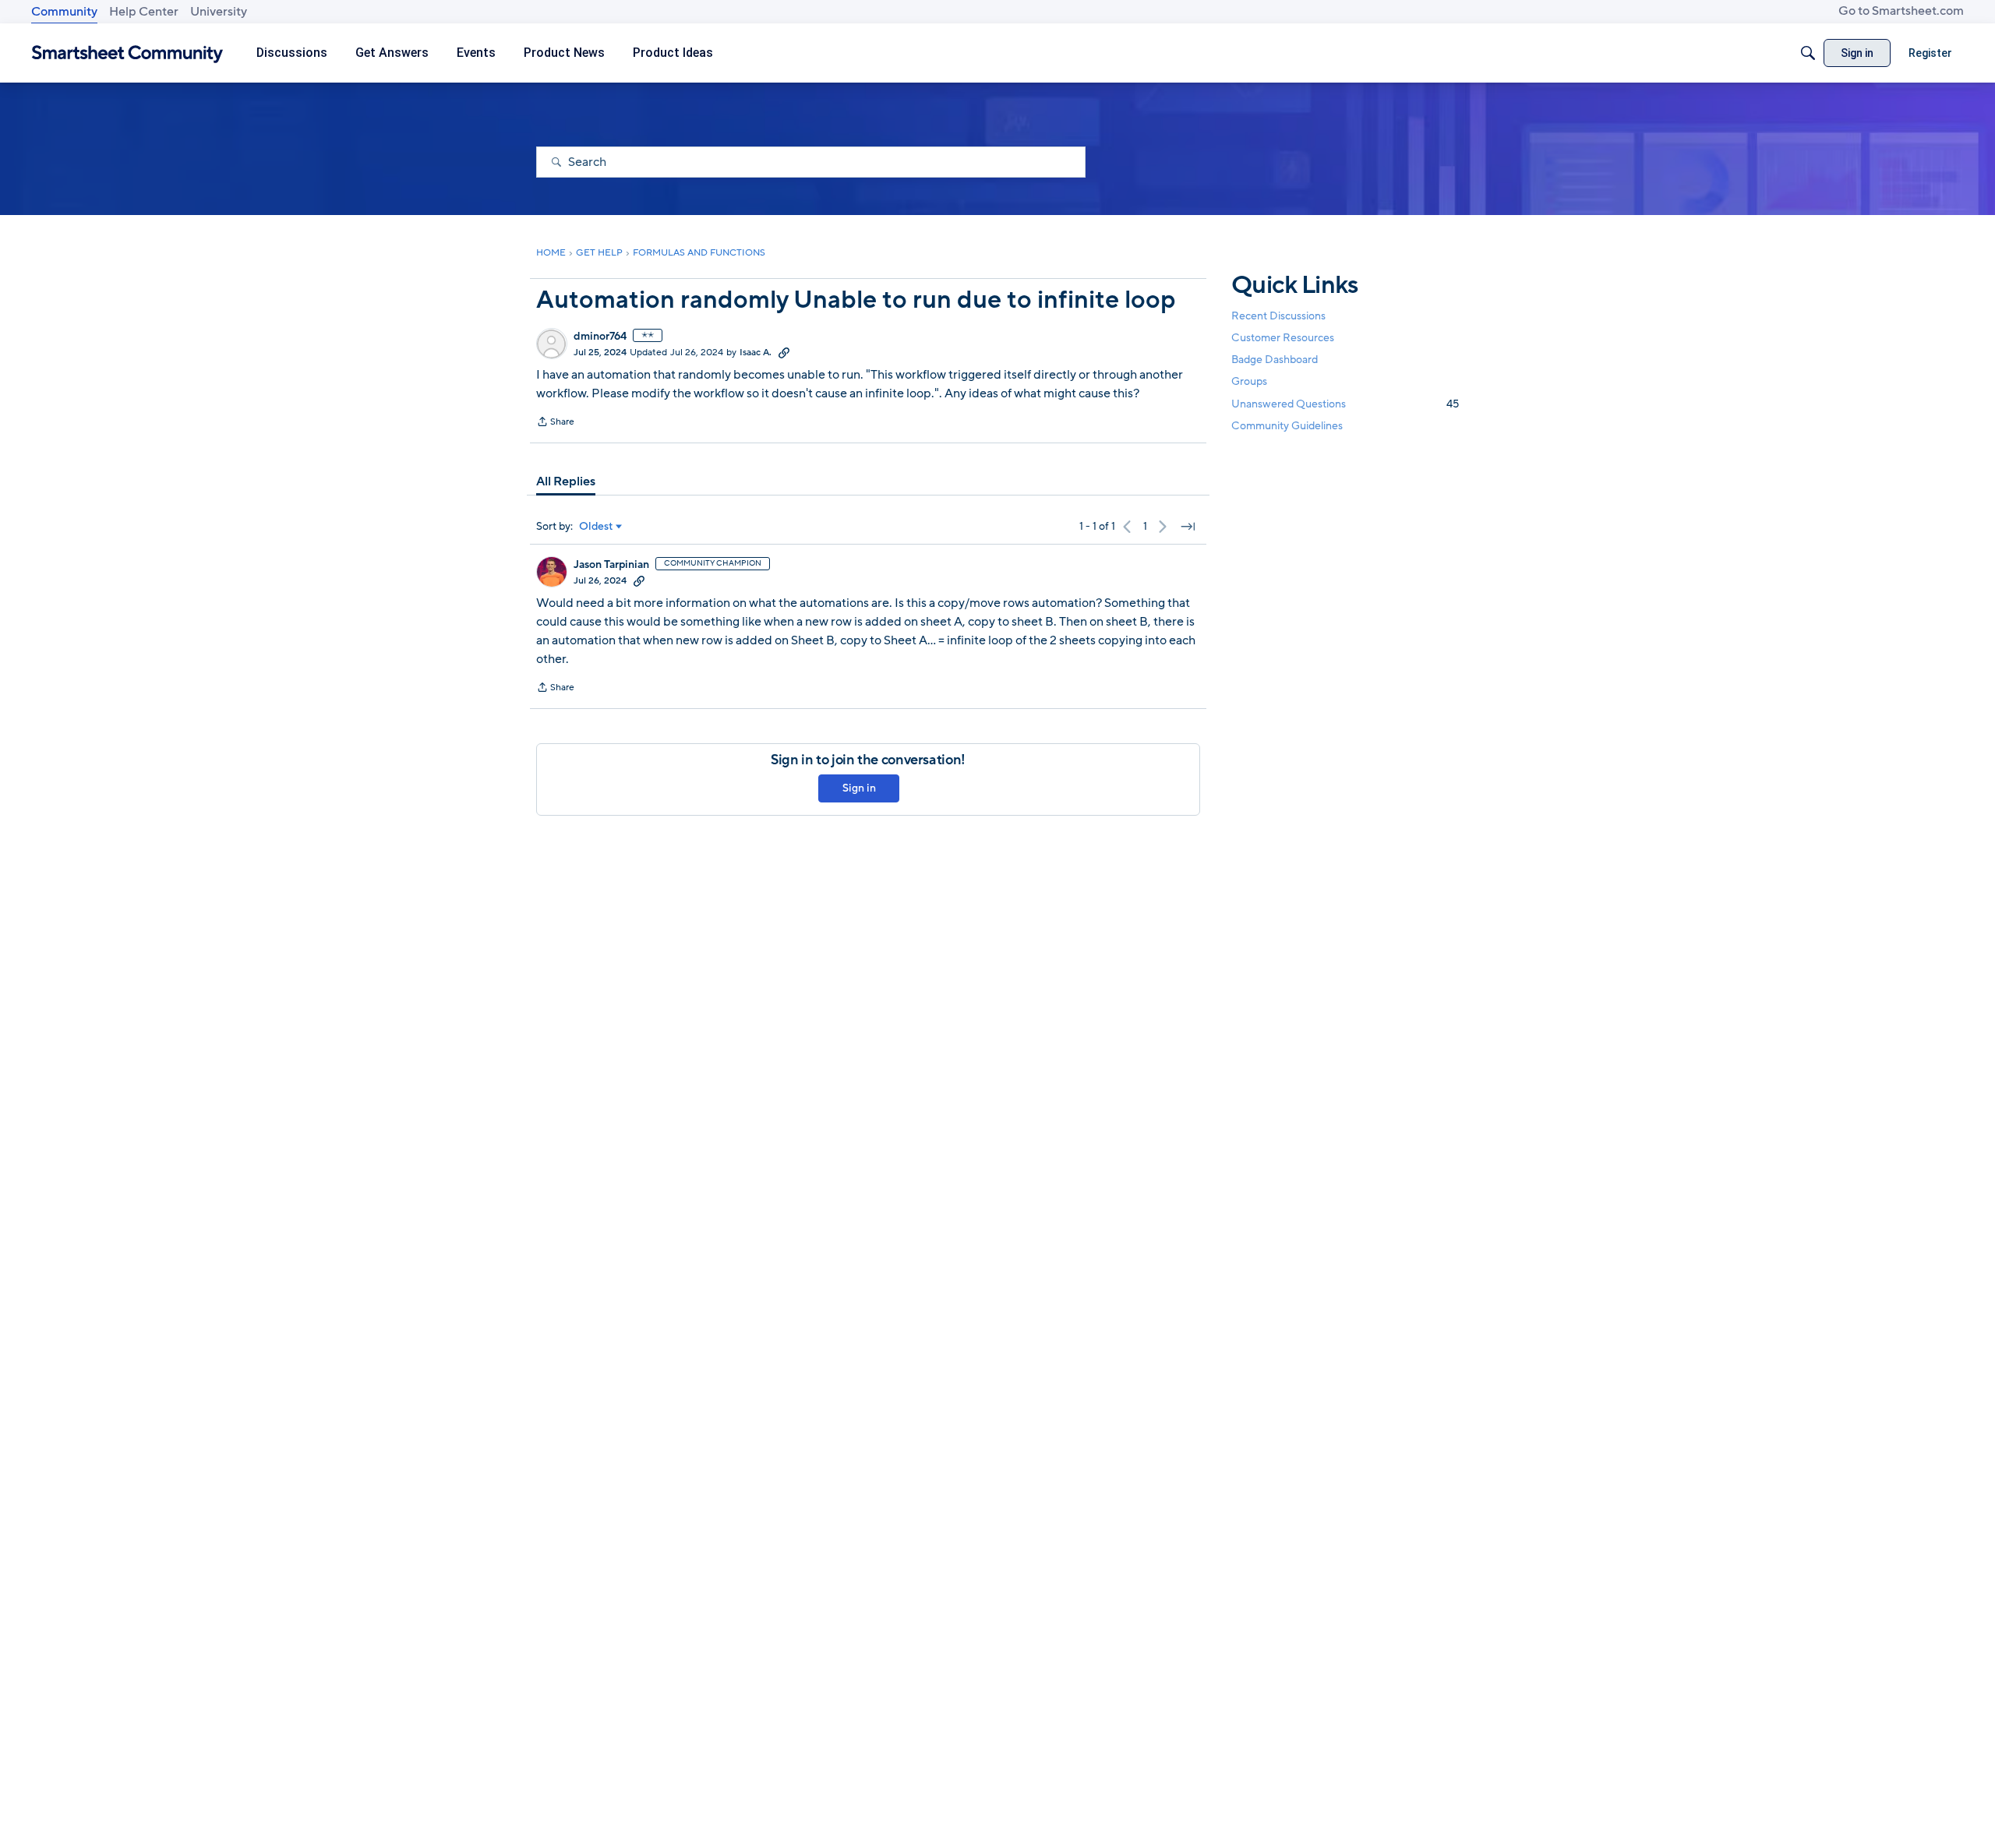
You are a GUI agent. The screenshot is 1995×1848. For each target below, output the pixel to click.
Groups (1249, 382)
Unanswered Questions (1345, 404)
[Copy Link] (784, 352)
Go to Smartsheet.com (1901, 11)
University (219, 12)
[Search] (1808, 53)
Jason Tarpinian (611, 565)
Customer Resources (1283, 338)
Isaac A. (756, 352)
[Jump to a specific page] (1188, 527)
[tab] (566, 481)
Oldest (596, 527)
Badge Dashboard (1275, 360)
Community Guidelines (1287, 426)
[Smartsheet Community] (127, 53)
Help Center (144, 12)
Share (555, 423)
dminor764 (600, 337)
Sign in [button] (859, 788)
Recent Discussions (1278, 316)
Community (64, 12)
